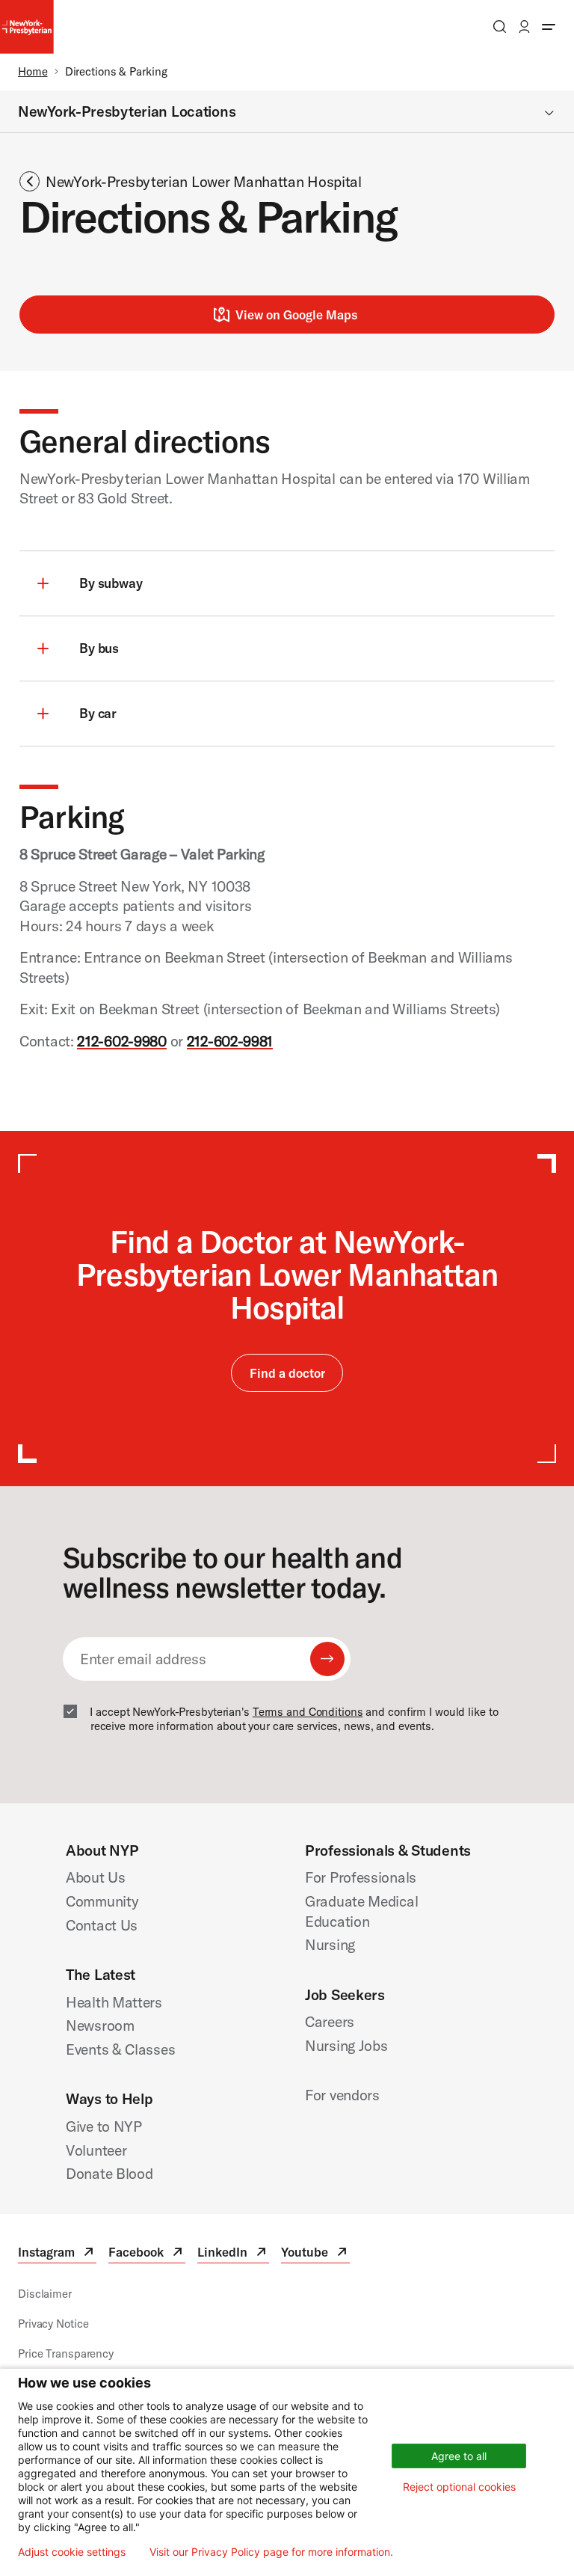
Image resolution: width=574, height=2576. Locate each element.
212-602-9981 (230, 1041)
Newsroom (100, 2025)
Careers (330, 2021)
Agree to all (459, 2456)
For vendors (342, 2095)
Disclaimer (45, 2294)
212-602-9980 (122, 1041)
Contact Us (102, 1925)
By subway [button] (111, 583)
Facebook (147, 2254)
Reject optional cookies (459, 2487)
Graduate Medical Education (361, 1911)
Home (33, 71)
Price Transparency (66, 2353)
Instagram (57, 2254)
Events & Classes (120, 2049)
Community (102, 1901)
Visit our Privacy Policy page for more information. (271, 2552)
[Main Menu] (549, 27)
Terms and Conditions (308, 1712)
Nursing (330, 1944)
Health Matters (114, 2002)
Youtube (315, 2254)
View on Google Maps (296, 315)
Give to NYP (104, 2126)
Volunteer (96, 2150)
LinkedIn (233, 2254)
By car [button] (98, 713)
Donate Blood (109, 2173)
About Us (96, 1877)
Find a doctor (287, 1373)
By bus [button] (99, 648)
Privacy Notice (53, 2324)
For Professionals (361, 1877)
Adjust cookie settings (72, 2552)
